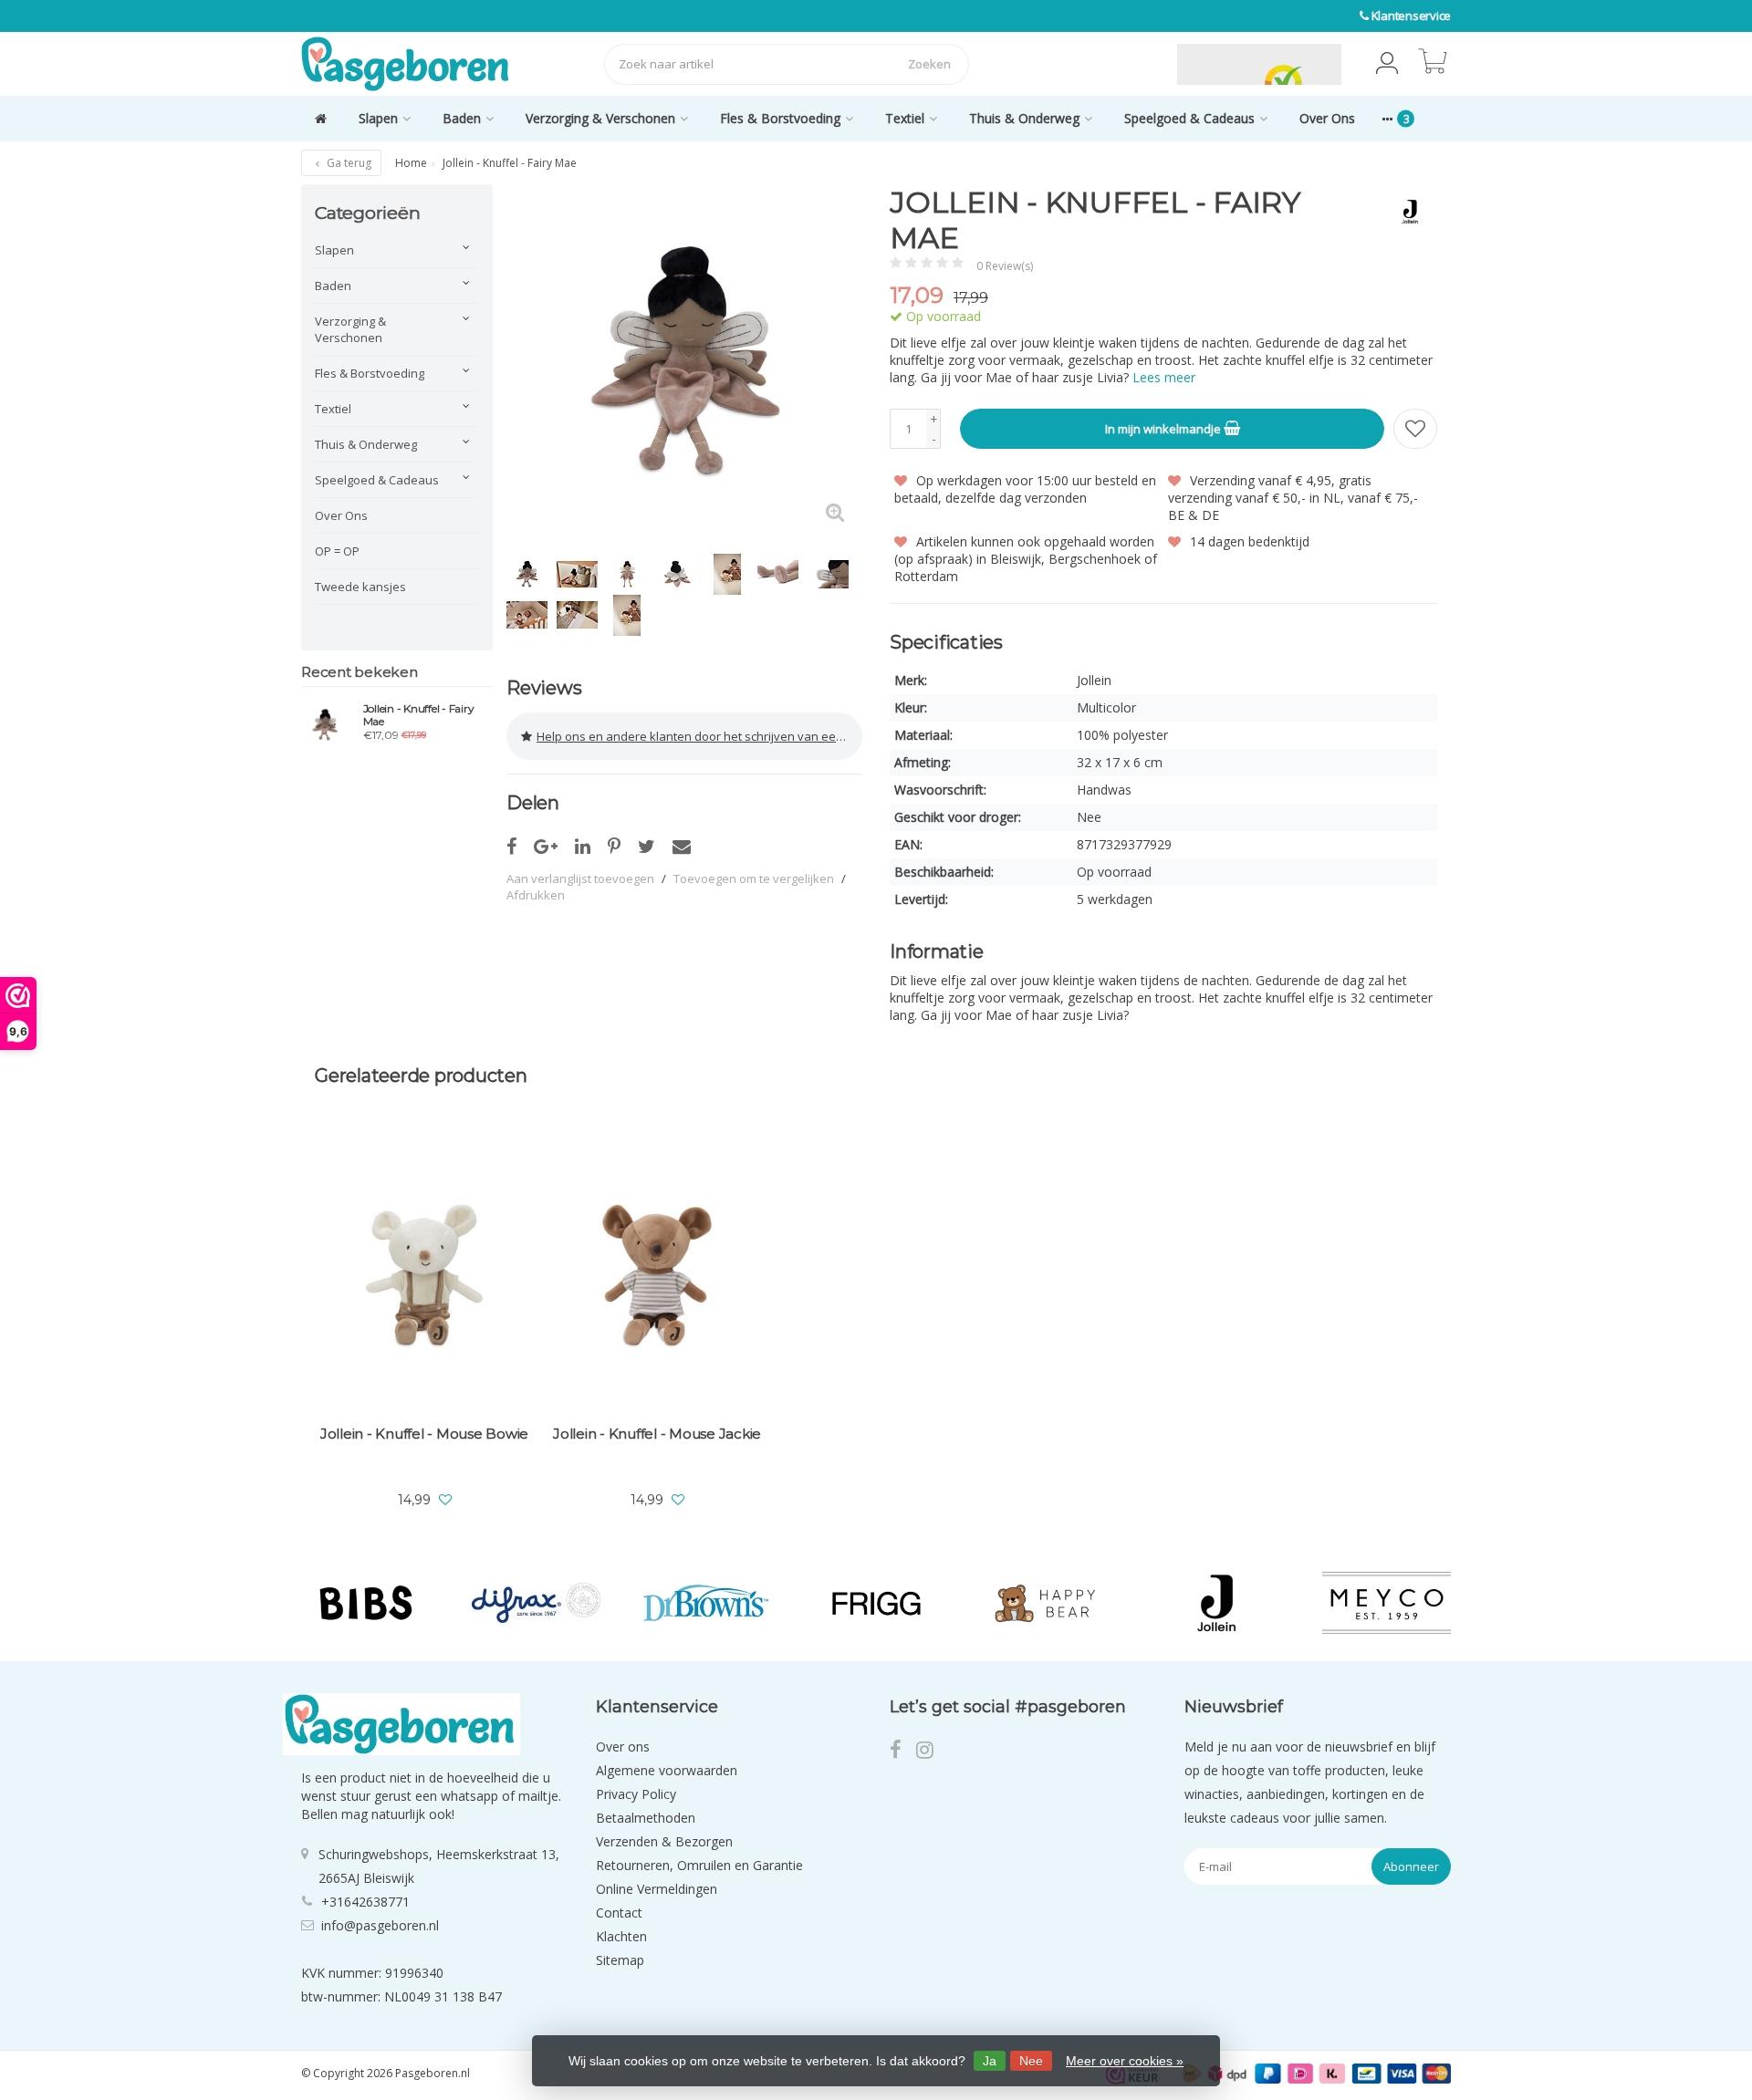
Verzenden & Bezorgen (664, 1841)
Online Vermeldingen (657, 1889)
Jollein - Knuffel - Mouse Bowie (424, 1434)
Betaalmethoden (646, 1818)
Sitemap (620, 1960)
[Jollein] (1403, 212)
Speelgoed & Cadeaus (1189, 118)
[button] (1387, 64)
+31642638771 (365, 1902)
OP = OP (337, 551)
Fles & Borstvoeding (780, 118)
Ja (990, 2061)
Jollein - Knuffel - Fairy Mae (419, 715)
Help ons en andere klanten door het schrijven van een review (699, 736)
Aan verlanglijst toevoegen (580, 878)
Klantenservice (1412, 16)
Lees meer (1164, 377)
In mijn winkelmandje (1164, 429)
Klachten (621, 1936)
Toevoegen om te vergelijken (754, 878)
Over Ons (1327, 118)
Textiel (905, 118)
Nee (1031, 2061)
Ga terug (348, 163)
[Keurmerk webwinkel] (1134, 64)
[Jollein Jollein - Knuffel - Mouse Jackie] (657, 1276)
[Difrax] (536, 1603)
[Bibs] (365, 1603)
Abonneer (1411, 1866)
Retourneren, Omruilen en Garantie (699, 1865)
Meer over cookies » (1125, 2061)
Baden (462, 118)
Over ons (623, 1747)
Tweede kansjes (360, 587)
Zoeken (929, 64)
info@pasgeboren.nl (380, 1925)
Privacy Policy (636, 1794)
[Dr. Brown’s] (706, 1603)
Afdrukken (536, 895)
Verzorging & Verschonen (600, 118)
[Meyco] (1387, 1603)
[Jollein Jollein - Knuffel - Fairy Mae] (325, 724)
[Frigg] (876, 1603)
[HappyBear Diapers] (1046, 1603)
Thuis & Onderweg (1024, 118)
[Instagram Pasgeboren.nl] (930, 1752)
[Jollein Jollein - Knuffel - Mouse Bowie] (424, 1276)
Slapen (378, 118)
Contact (619, 1913)
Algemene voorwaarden (667, 1770)
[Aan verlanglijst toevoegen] (1415, 429)
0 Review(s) (1005, 266)
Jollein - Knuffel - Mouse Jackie (657, 1434)
